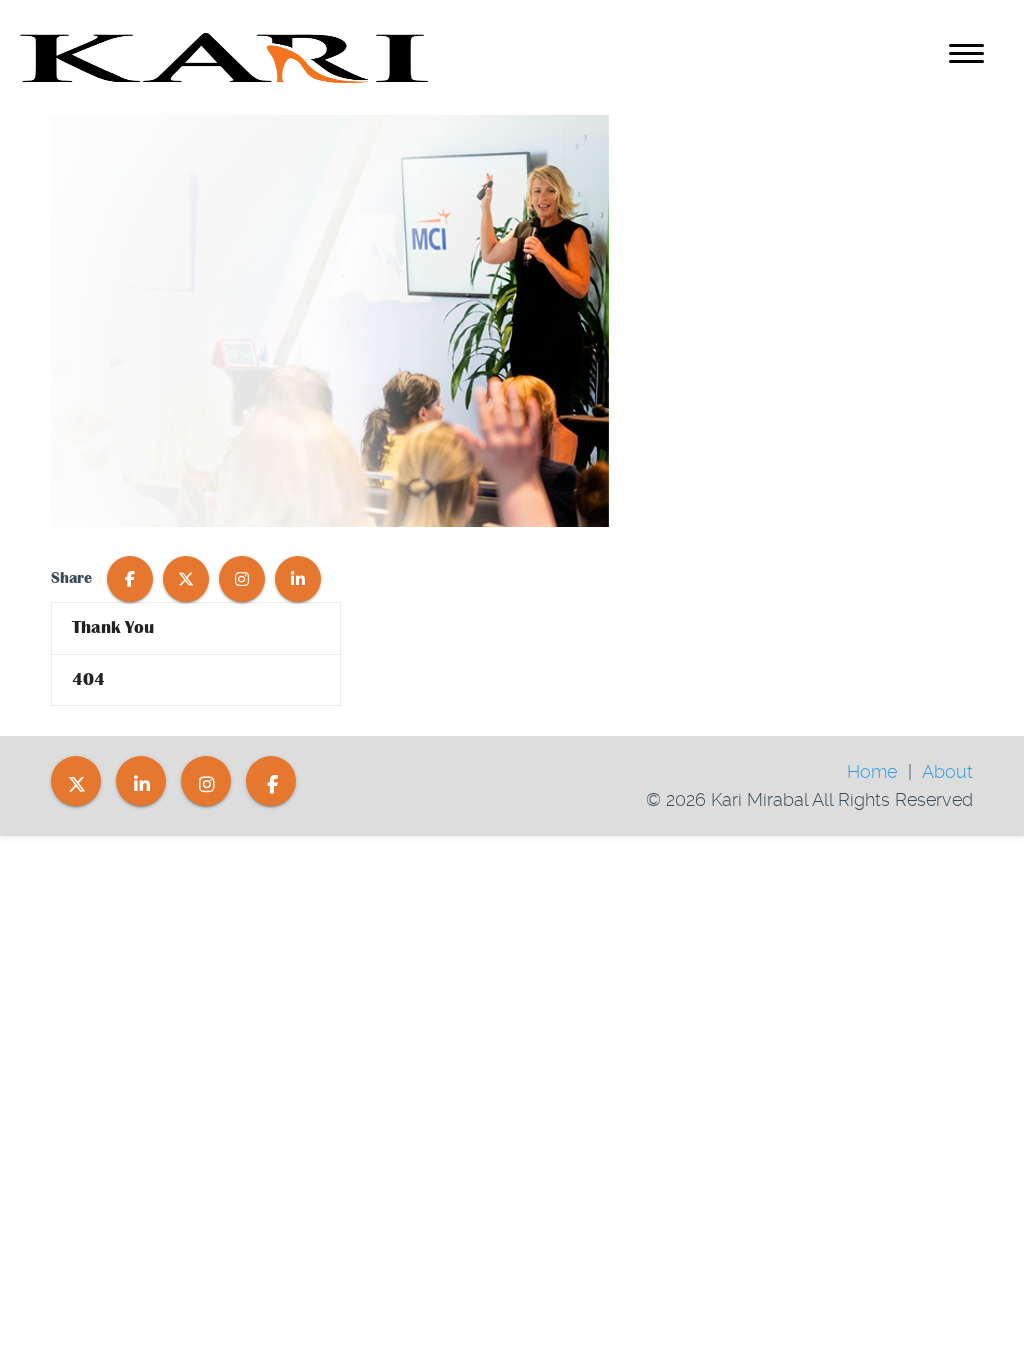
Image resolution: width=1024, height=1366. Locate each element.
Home (872, 771)
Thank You (113, 627)
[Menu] (966, 57)
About (947, 771)
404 (88, 679)
